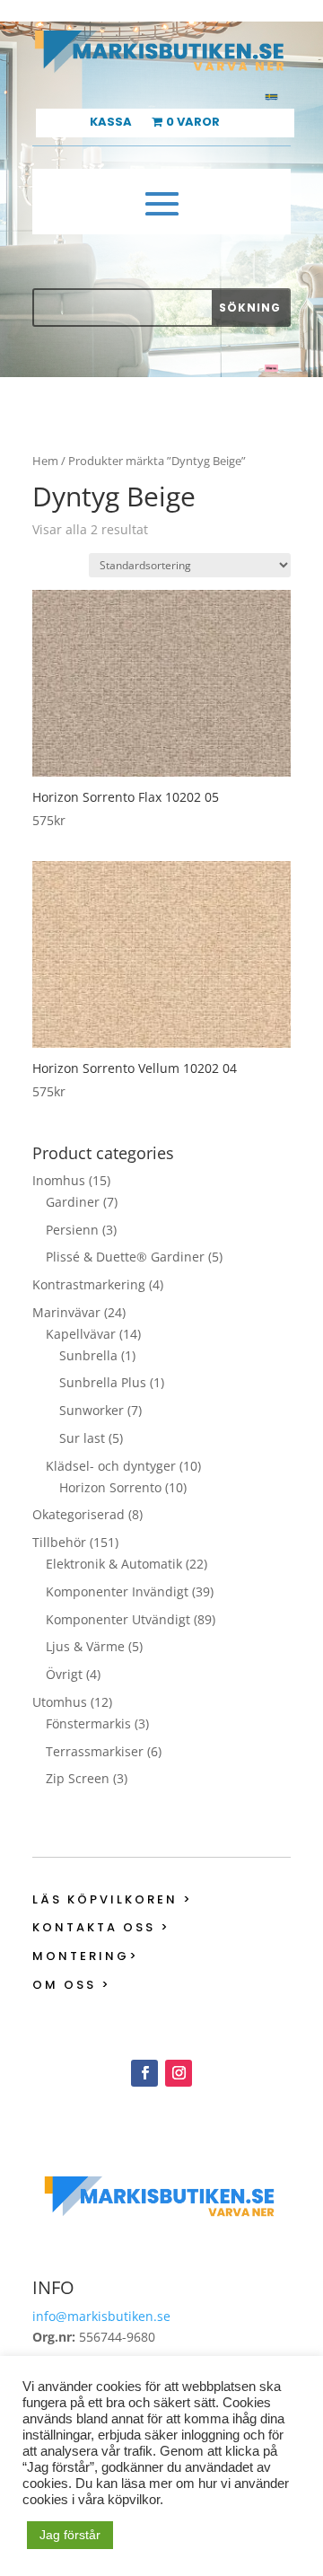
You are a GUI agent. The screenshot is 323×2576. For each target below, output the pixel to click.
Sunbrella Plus (103, 1382)
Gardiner (73, 1202)
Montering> (86, 1956)
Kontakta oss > (101, 1927)
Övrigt (64, 1674)
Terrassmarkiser (95, 1751)
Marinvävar (66, 1312)
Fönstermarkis (88, 1723)
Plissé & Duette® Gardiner (125, 1257)
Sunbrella (88, 1355)
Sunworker (92, 1410)
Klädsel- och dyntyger (111, 1466)
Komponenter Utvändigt (118, 1619)
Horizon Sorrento (110, 1487)
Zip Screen (78, 1778)
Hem (45, 461)
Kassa (111, 123)
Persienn (72, 1230)
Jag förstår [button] (70, 2535)
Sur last (82, 1438)
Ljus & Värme (85, 1646)
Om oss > (72, 1985)
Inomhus (59, 1180)
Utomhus (60, 1702)
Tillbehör (59, 1542)
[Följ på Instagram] (179, 2073)
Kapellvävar (81, 1334)
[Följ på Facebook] (144, 2073)
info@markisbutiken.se (101, 2316)
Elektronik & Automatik (114, 1564)
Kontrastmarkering (89, 1284)
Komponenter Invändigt (117, 1591)
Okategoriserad (79, 1514)
